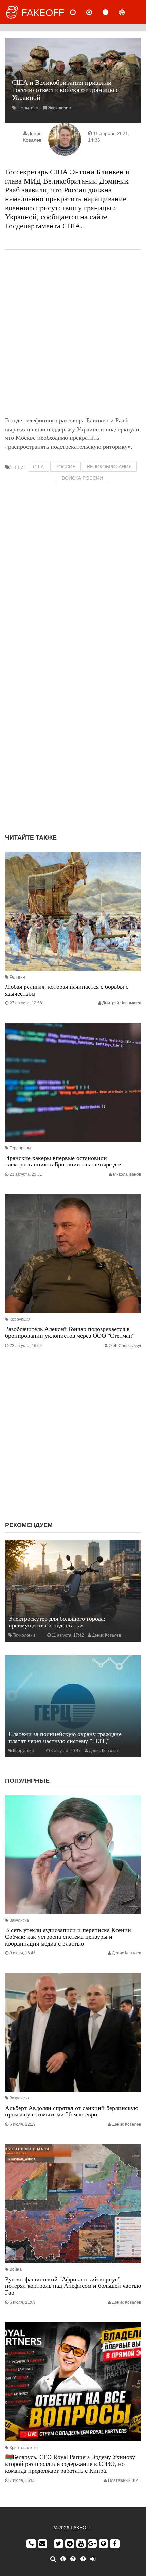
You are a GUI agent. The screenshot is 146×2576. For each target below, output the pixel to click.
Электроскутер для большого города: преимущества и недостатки (57, 1622)
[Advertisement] (73, 333)
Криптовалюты (24, 2448)
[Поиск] (53, 2559)
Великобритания (109, 467)
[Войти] (93, 2559)
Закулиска (19, 1920)
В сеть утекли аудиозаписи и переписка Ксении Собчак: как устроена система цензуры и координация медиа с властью (68, 1937)
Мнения (95, 12)
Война (16, 2269)
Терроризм (20, 1148)
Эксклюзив (59, 108)
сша (38, 467)
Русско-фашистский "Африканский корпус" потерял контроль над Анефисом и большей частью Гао (73, 2286)
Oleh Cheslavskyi (125, 1346)
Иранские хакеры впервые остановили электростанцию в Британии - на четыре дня (64, 1161)
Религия (17, 977)
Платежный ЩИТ (124, 2480)
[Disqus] (73, 741)
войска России (82, 478)
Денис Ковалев (106, 1635)
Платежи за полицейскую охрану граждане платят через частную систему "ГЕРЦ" (65, 1737)
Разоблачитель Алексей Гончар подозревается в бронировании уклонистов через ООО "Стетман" (70, 1332)
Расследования (127, 12)
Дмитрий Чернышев (122, 1003)
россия (66, 467)
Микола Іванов (127, 1174)
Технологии (24, 1635)
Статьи (111, 12)
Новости (78, 12)
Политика (28, 108)
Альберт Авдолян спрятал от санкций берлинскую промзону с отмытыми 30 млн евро (72, 2111)
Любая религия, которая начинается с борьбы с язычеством (67, 990)
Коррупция (20, 1319)
